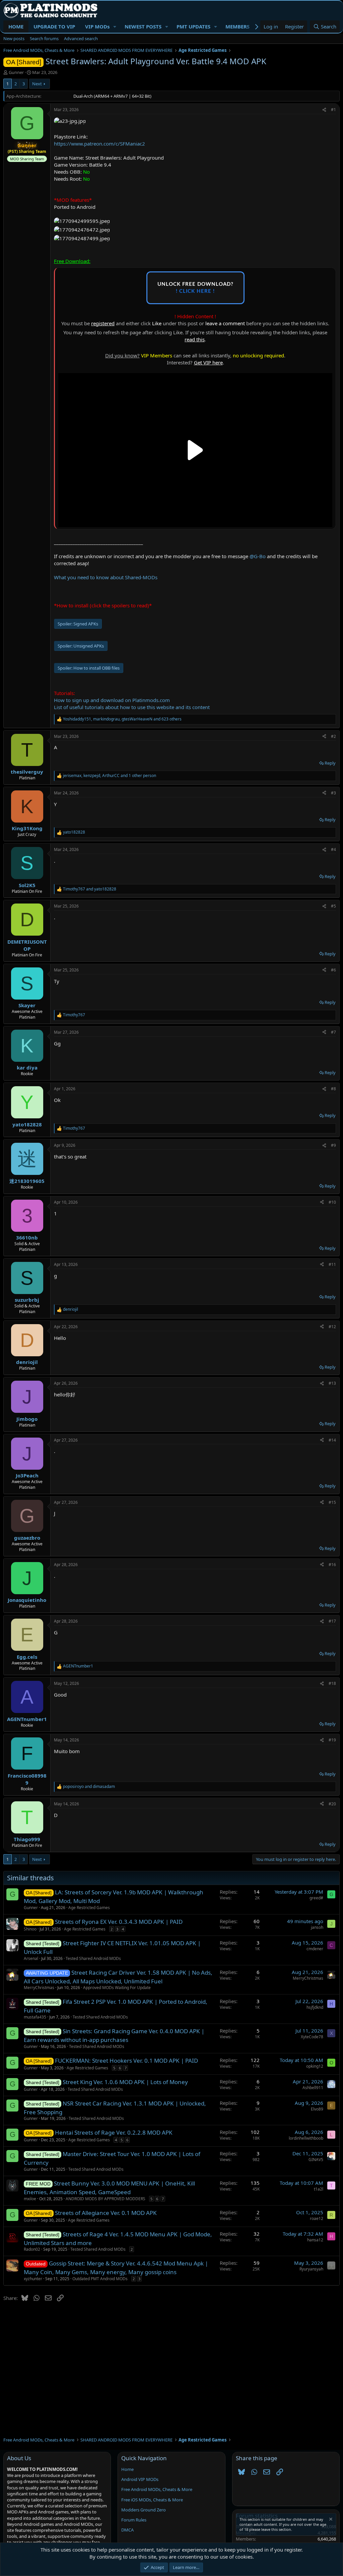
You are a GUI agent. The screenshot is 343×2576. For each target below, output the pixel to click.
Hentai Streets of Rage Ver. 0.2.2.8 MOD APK (114, 2132)
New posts (14, 38)
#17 (332, 1621)
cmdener (315, 1949)
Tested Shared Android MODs (93, 1958)
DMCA (127, 2530)
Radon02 (32, 2249)
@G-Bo (258, 556)
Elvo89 (317, 2109)
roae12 (317, 2218)
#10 (332, 1202)
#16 (332, 1565)
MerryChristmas (39, 1988)
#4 (333, 849)
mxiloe (30, 2199)
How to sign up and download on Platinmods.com (112, 700)
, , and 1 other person (110, 776)
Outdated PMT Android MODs (100, 2279)
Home (127, 2469)
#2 (333, 736)
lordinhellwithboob (306, 2138)
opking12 (315, 2066)
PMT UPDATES (193, 26)
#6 (333, 970)
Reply (330, 763)
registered (103, 323)
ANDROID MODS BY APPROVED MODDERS (106, 2199)
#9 (333, 1145)
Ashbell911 (313, 2088)
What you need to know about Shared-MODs (106, 577)
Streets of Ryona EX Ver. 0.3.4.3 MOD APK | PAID (119, 1922)
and (90, 889)
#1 (333, 110)
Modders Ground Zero (144, 2510)
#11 (332, 1264)
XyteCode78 (312, 2037)
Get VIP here (208, 362)
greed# (316, 1898)
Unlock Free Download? (195, 288)
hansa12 (315, 2240)
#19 (332, 1740)
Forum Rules (134, 2520)
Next (37, 84)
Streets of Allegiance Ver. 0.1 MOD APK (106, 2213)
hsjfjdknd (315, 2007)
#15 (332, 1502)
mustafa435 (35, 2017)
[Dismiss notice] (330, 2520)
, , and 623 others (122, 719)
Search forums (44, 38)
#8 (333, 1089)
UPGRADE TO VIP (54, 26)
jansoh (317, 1927)
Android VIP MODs (140, 2479)
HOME (16, 26)
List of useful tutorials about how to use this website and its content (132, 707)
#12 (332, 1327)
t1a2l (319, 2189)
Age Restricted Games (89, 1908)
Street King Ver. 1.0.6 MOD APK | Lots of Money (125, 2082)
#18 (332, 1683)
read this (195, 339)
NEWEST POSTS (143, 26)
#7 (333, 1032)
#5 (333, 906)
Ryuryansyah (311, 2269)
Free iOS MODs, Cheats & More (152, 2500)
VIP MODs (97, 26)
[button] (115, 27)
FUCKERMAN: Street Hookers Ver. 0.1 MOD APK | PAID (126, 2060)
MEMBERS (237, 26)
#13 (332, 1383)
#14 (332, 1440)
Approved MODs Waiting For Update (117, 1988)
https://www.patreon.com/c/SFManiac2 (99, 144)
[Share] (324, 110)
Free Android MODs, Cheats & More (157, 2489)
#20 (332, 1804)
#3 (333, 793)
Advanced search (81, 38)
